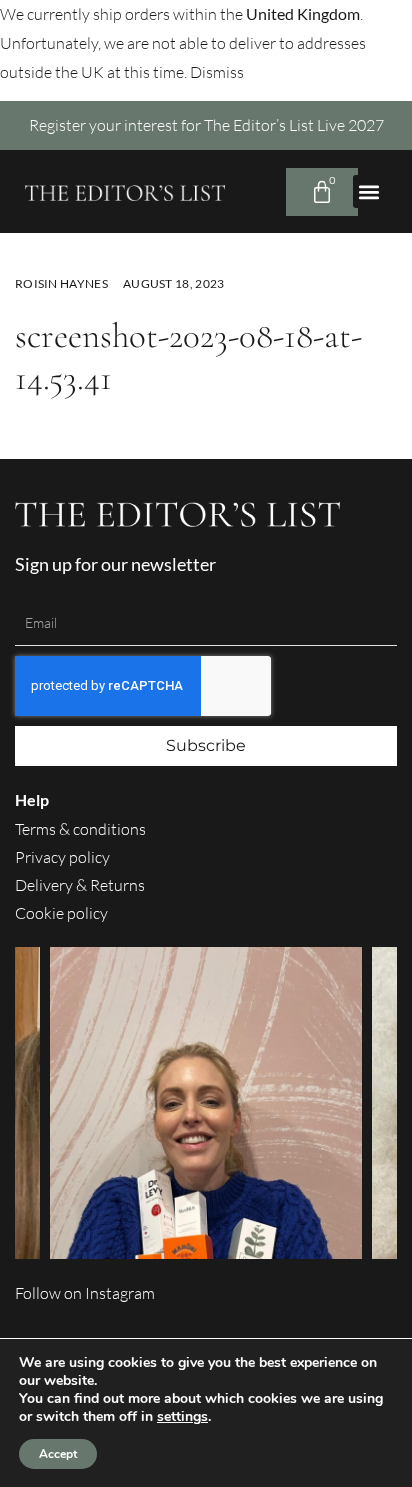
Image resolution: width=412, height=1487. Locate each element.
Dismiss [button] (217, 72)
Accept (58, 1454)
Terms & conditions (80, 829)
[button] (369, 191)
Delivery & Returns (80, 885)
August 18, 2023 (174, 283)
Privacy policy (62, 857)
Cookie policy (61, 913)
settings (182, 1417)
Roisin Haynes (61, 283)
